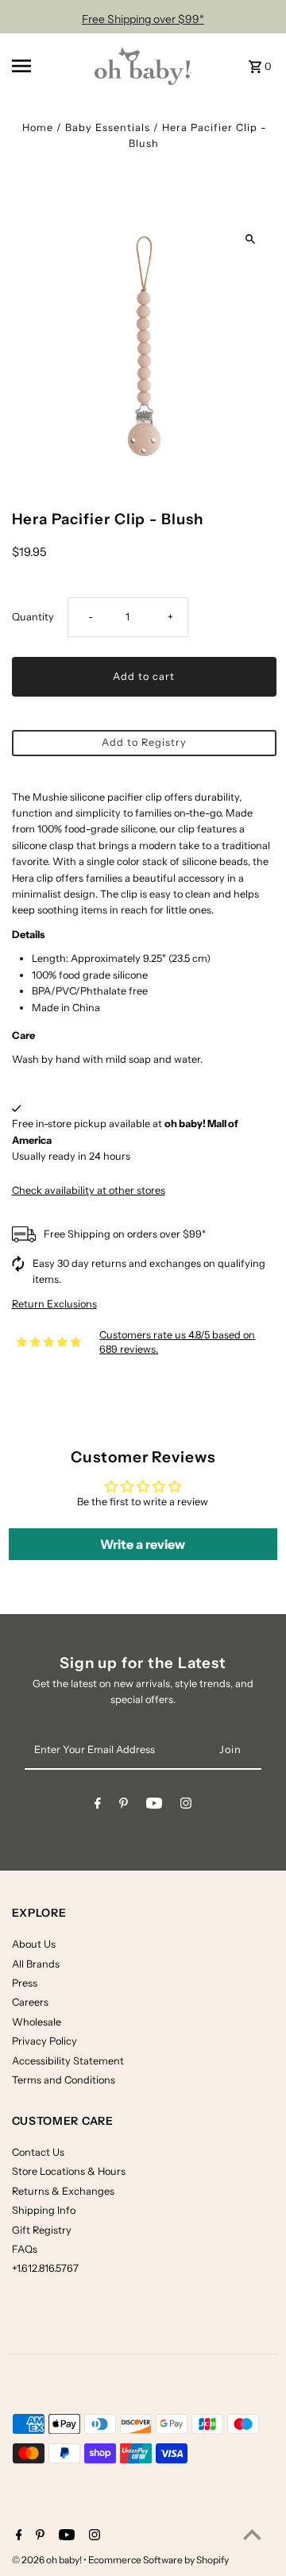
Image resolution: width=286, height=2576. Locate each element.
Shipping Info (44, 2210)
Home (38, 127)
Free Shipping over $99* (143, 19)
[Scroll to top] (252, 2534)
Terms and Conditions (64, 2080)
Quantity (33, 617)
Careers (30, 2002)
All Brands (36, 1964)
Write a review (143, 1544)
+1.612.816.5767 (45, 2268)
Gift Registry (42, 2230)
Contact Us (38, 2152)
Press (25, 1983)
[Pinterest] (124, 1806)
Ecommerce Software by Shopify (158, 2560)
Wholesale (37, 2022)
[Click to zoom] (251, 239)
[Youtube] (154, 1806)
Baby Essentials (108, 127)
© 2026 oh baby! (48, 2560)
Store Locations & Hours (69, 2171)
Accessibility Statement (68, 2061)
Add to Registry (144, 742)
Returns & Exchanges (63, 2191)
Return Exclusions (54, 1305)
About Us (34, 1944)
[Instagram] (186, 1806)
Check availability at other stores (89, 1190)
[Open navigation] (43, 66)
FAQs (25, 2249)
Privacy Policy (44, 2041)
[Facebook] (98, 1806)
